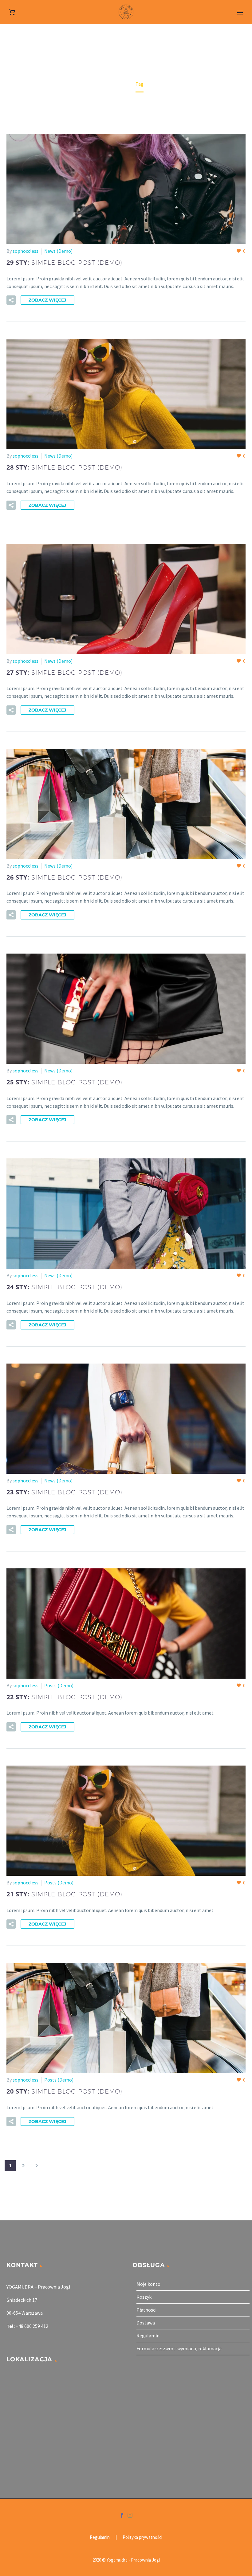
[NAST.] (37, 2166)
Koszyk (144, 2297)
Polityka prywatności (142, 2537)
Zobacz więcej (47, 300)
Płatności (146, 2310)
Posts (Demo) (59, 1685)
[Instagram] (130, 2515)
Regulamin (148, 2336)
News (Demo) (58, 251)
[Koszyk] (12, 12)
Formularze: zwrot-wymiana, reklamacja (179, 2348)
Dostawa (146, 2323)
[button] (11, 300)
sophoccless (26, 251)
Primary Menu (240, 13)
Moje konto (148, 2284)
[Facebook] (122, 2515)
